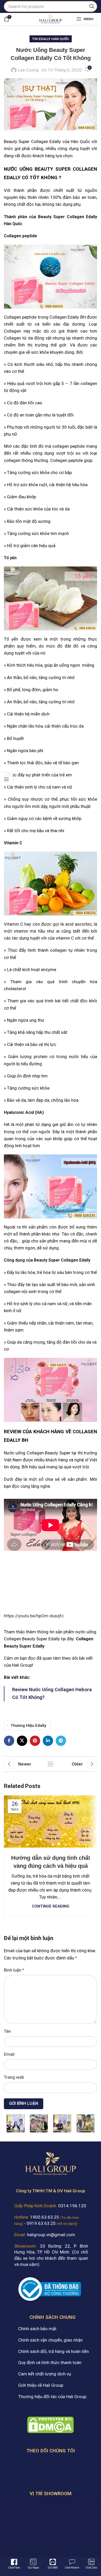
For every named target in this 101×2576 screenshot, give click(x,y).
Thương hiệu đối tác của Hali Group (52, 2397)
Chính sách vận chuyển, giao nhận (50, 2340)
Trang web (14, 2077)
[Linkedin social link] (48, 1741)
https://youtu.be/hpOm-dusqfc (34, 1616)
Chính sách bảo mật (37, 2329)
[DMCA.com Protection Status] (51, 2424)
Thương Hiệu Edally (28, 1726)
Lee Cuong (28, 70)
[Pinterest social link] (35, 1741)
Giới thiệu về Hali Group (41, 2385)
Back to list (51, 1764)
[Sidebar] (6, 779)
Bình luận (14, 1970)
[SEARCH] (92, 6)
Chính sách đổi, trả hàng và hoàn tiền (53, 2351)
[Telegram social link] (61, 1741)
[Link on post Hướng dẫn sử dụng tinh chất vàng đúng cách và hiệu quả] (51, 1822)
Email (9, 2054)
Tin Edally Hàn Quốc (51, 39)
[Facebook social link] (9, 1741)
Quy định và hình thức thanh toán (50, 2362)
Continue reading (51, 1906)
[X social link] (22, 1741)
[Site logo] (50, 18)
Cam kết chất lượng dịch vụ (45, 2374)
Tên (7, 2031)
